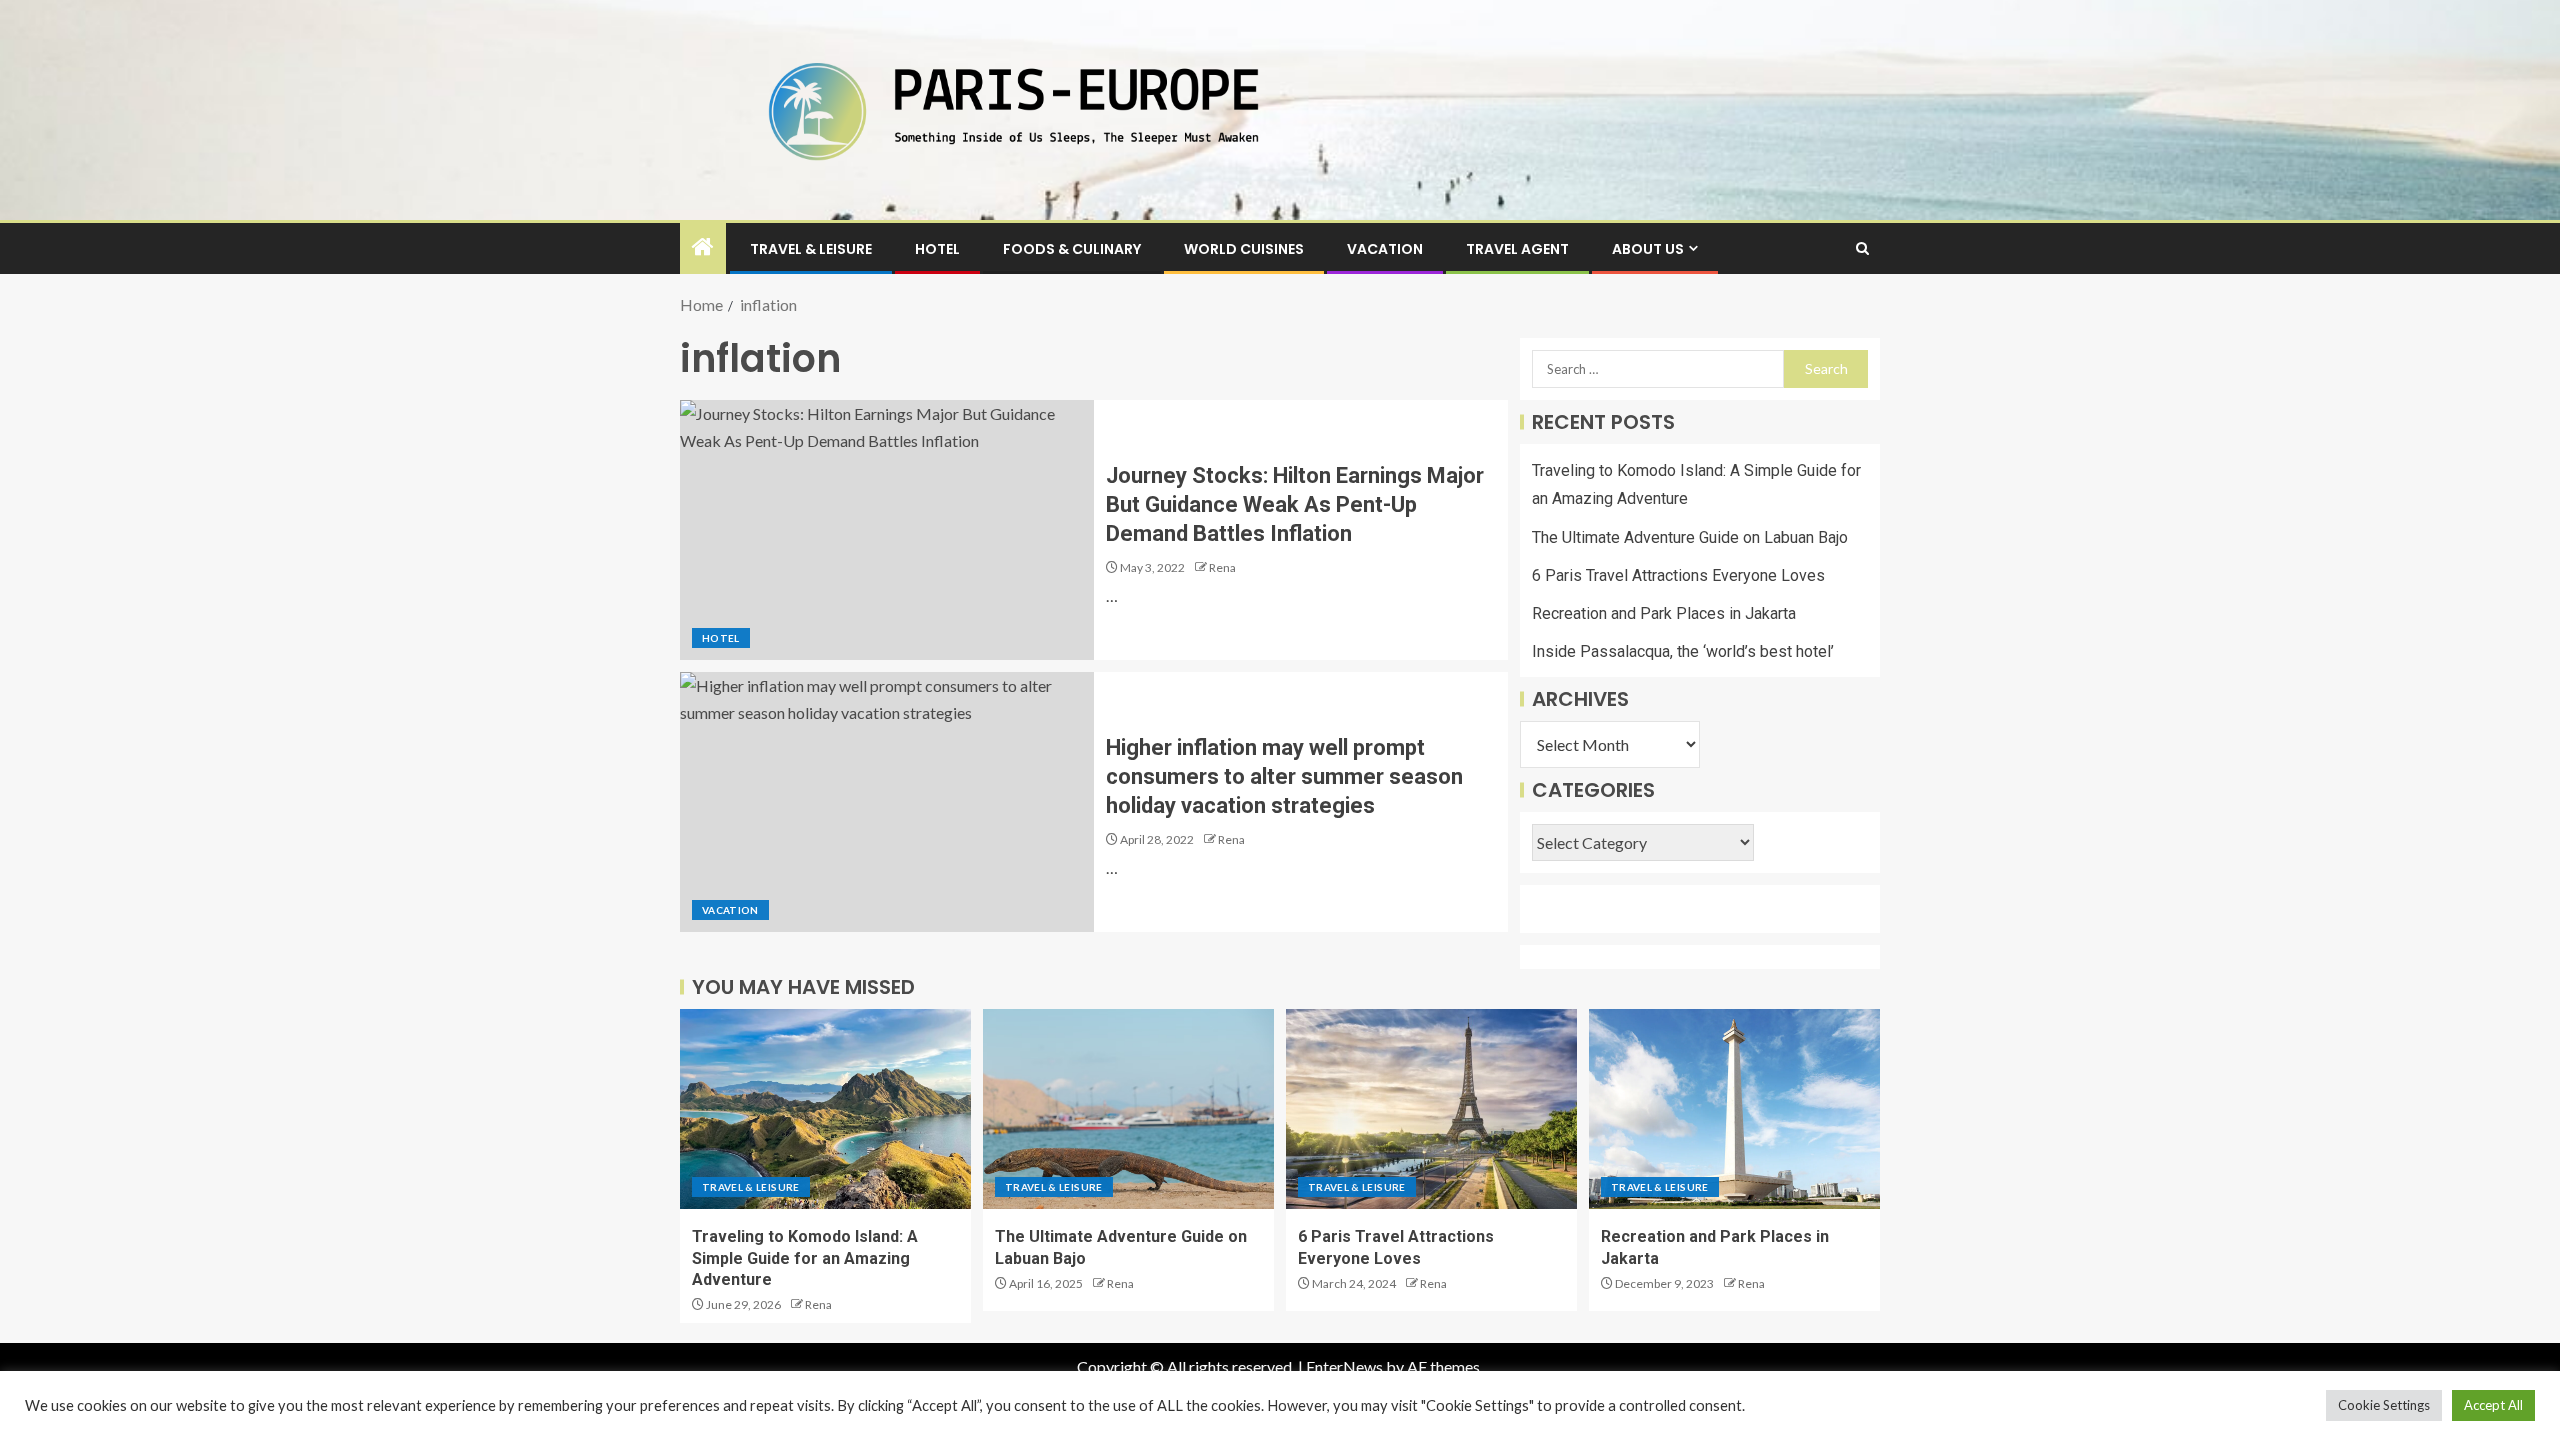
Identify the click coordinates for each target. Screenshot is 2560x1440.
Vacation (1385, 249)
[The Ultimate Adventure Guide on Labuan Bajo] (1128, 1109)
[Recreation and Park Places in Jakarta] (1734, 1109)
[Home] (703, 247)
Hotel (937, 249)
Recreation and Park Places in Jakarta (1664, 613)
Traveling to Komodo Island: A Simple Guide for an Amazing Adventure (805, 1258)
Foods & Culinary (1072, 249)
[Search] (1862, 248)
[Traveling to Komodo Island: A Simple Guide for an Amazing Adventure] (825, 1109)
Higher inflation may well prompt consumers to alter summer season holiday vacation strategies (1284, 777)
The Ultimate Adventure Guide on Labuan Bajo (1690, 537)
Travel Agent (1517, 249)
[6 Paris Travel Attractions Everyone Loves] (1431, 1109)
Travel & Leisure (811, 249)
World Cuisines (1244, 249)
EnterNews (1344, 1366)
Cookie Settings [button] (2384, 1405)
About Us (1648, 249)
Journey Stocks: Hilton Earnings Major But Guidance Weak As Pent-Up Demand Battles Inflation (1295, 505)
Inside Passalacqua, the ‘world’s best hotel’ (1683, 651)
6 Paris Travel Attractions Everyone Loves (1678, 575)
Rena (1222, 567)
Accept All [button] (2493, 1405)
